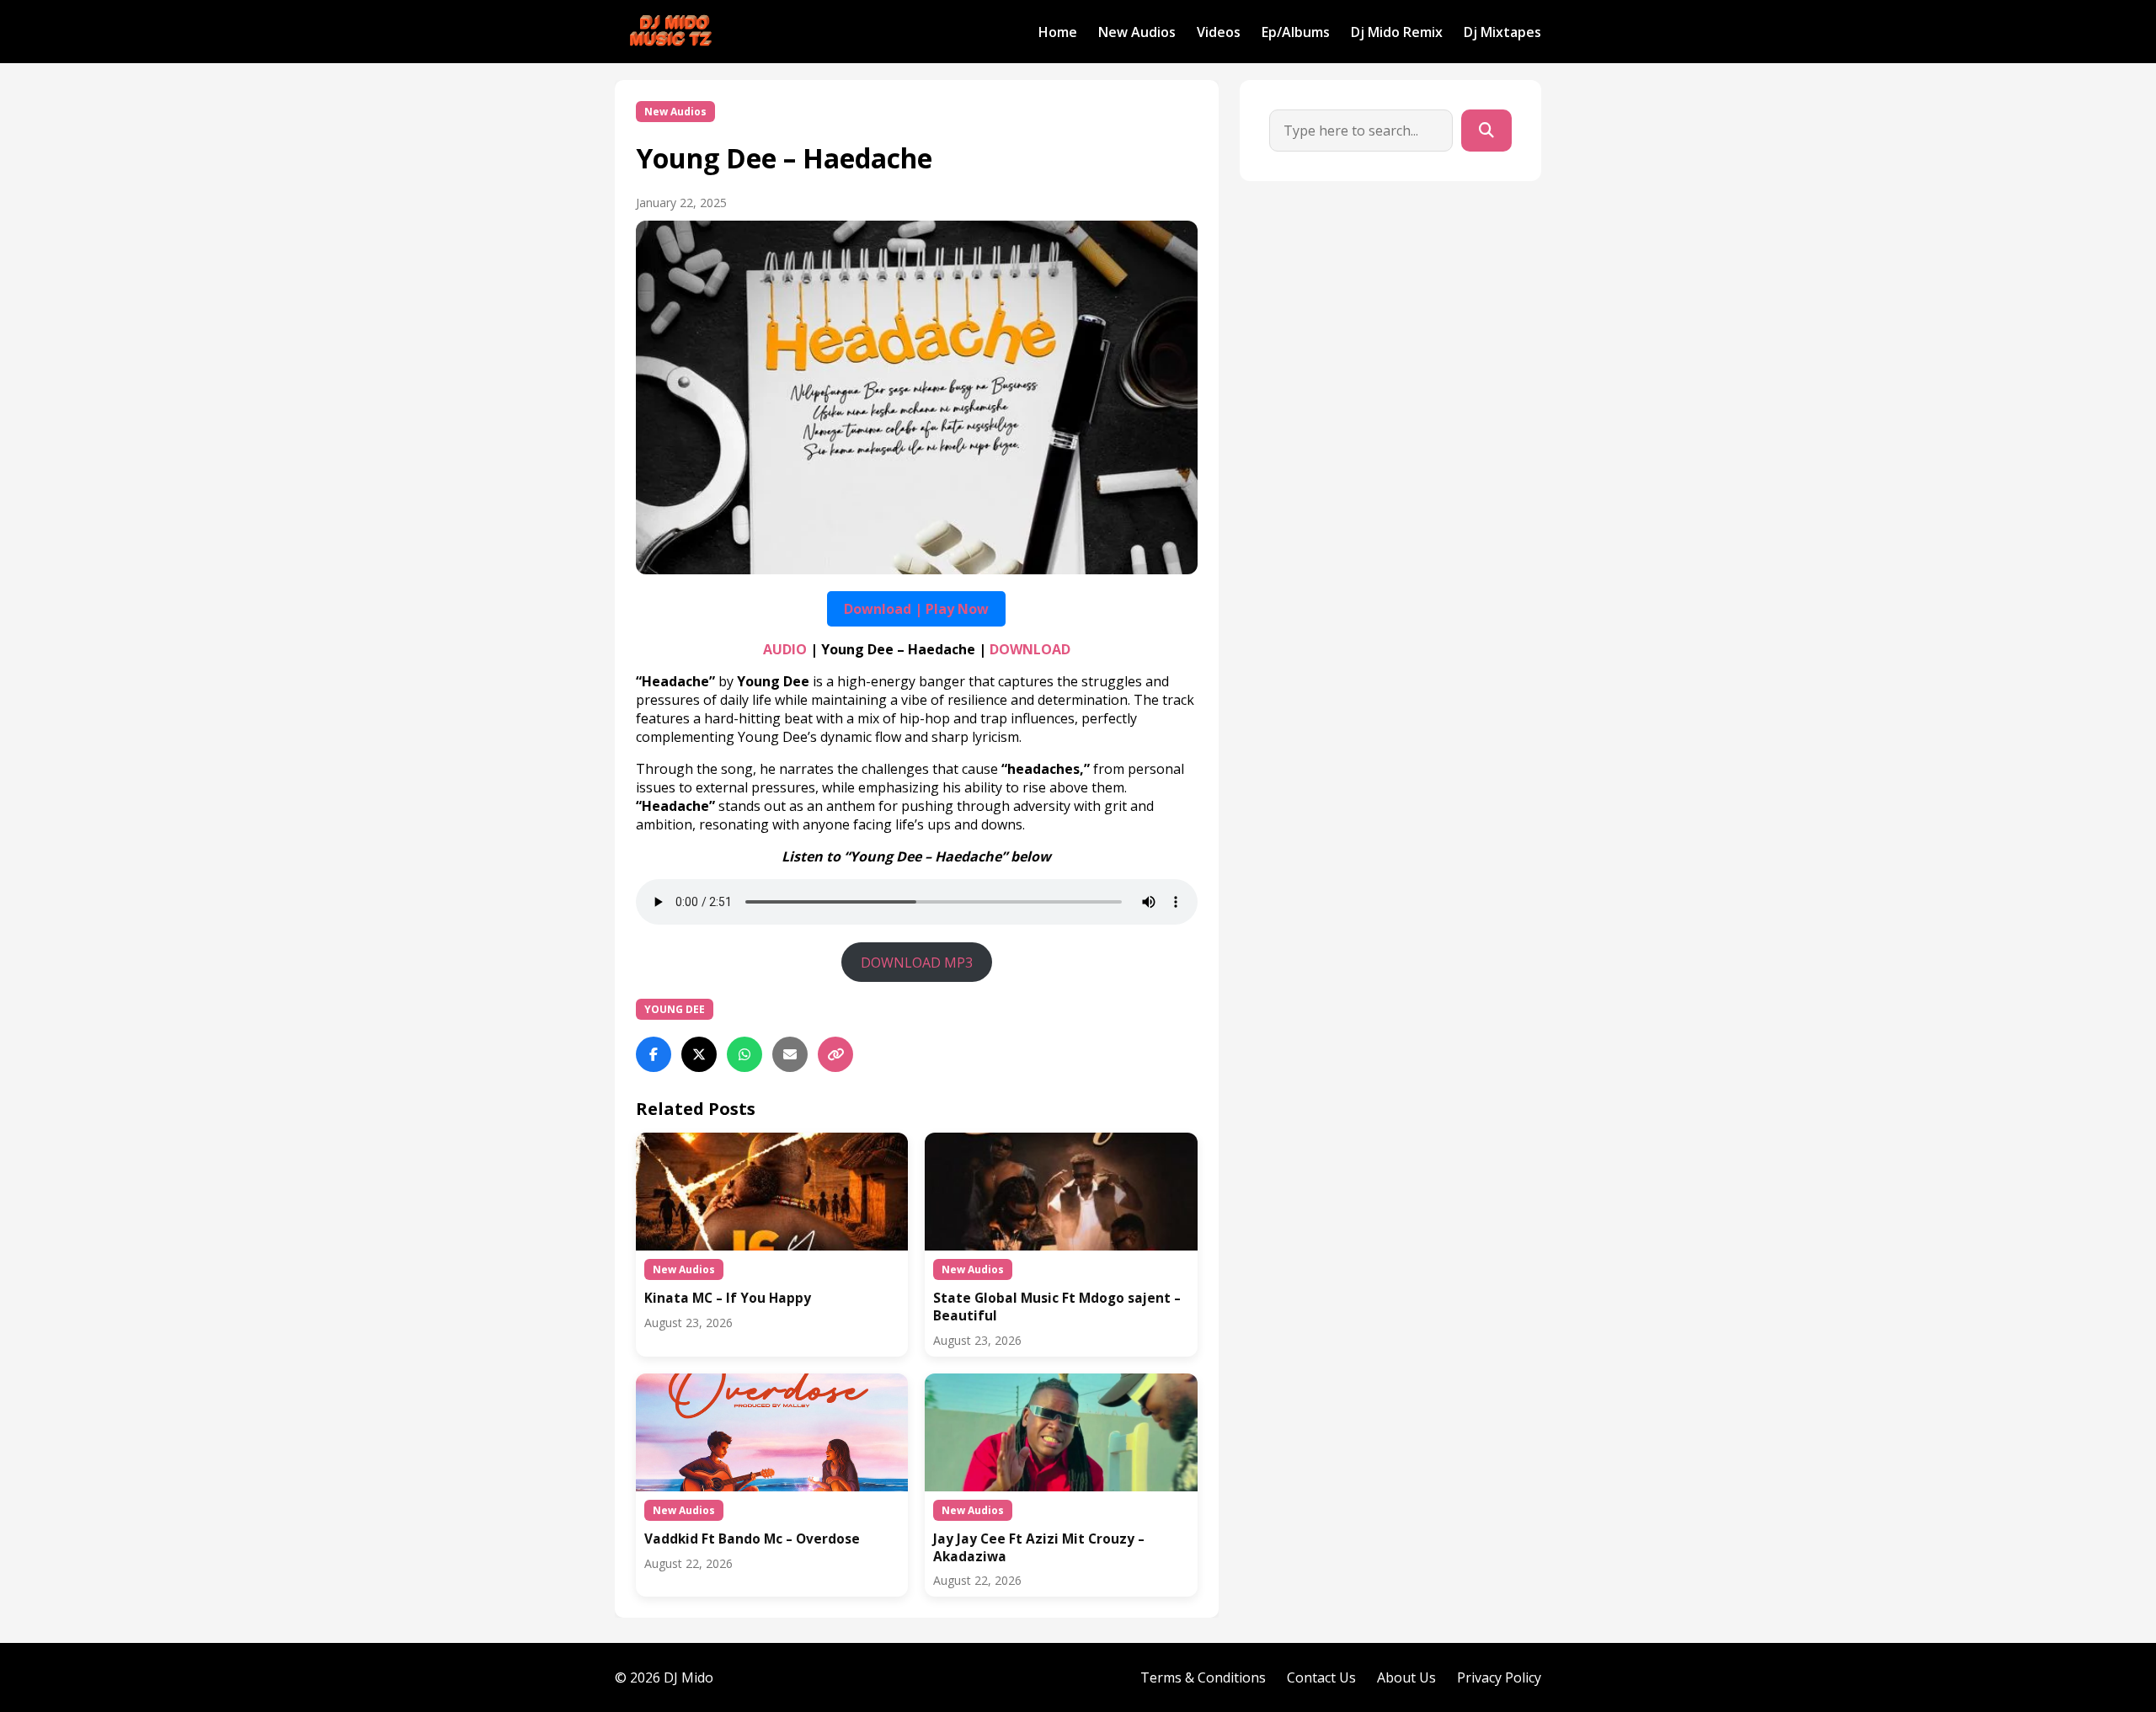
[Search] (1486, 131)
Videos (1219, 32)
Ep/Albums (1296, 32)
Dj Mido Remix (1397, 32)
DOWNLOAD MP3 (917, 963)
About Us (1406, 1677)
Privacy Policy (1499, 1677)
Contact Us (1321, 1677)
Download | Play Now (916, 609)
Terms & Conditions (1203, 1677)
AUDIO (785, 649)
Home (1058, 32)
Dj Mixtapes (1502, 32)
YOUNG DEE (675, 1009)
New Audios (1137, 32)
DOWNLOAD (1030, 649)
